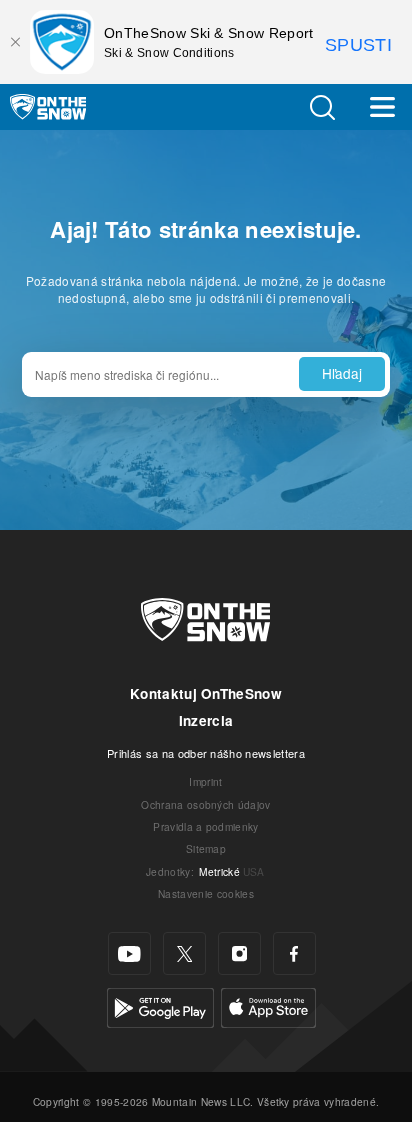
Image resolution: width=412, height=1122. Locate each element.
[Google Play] (160, 1005)
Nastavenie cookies (206, 893)
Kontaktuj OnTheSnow (206, 693)
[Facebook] (294, 953)
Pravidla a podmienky (205, 826)
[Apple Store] (268, 1005)
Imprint (205, 781)
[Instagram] (239, 953)
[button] (322, 107)
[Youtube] (129, 953)
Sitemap (206, 848)
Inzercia (206, 720)
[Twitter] (184, 953)
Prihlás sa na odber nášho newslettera (206, 753)
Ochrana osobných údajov (205, 804)
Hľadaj (342, 373)
